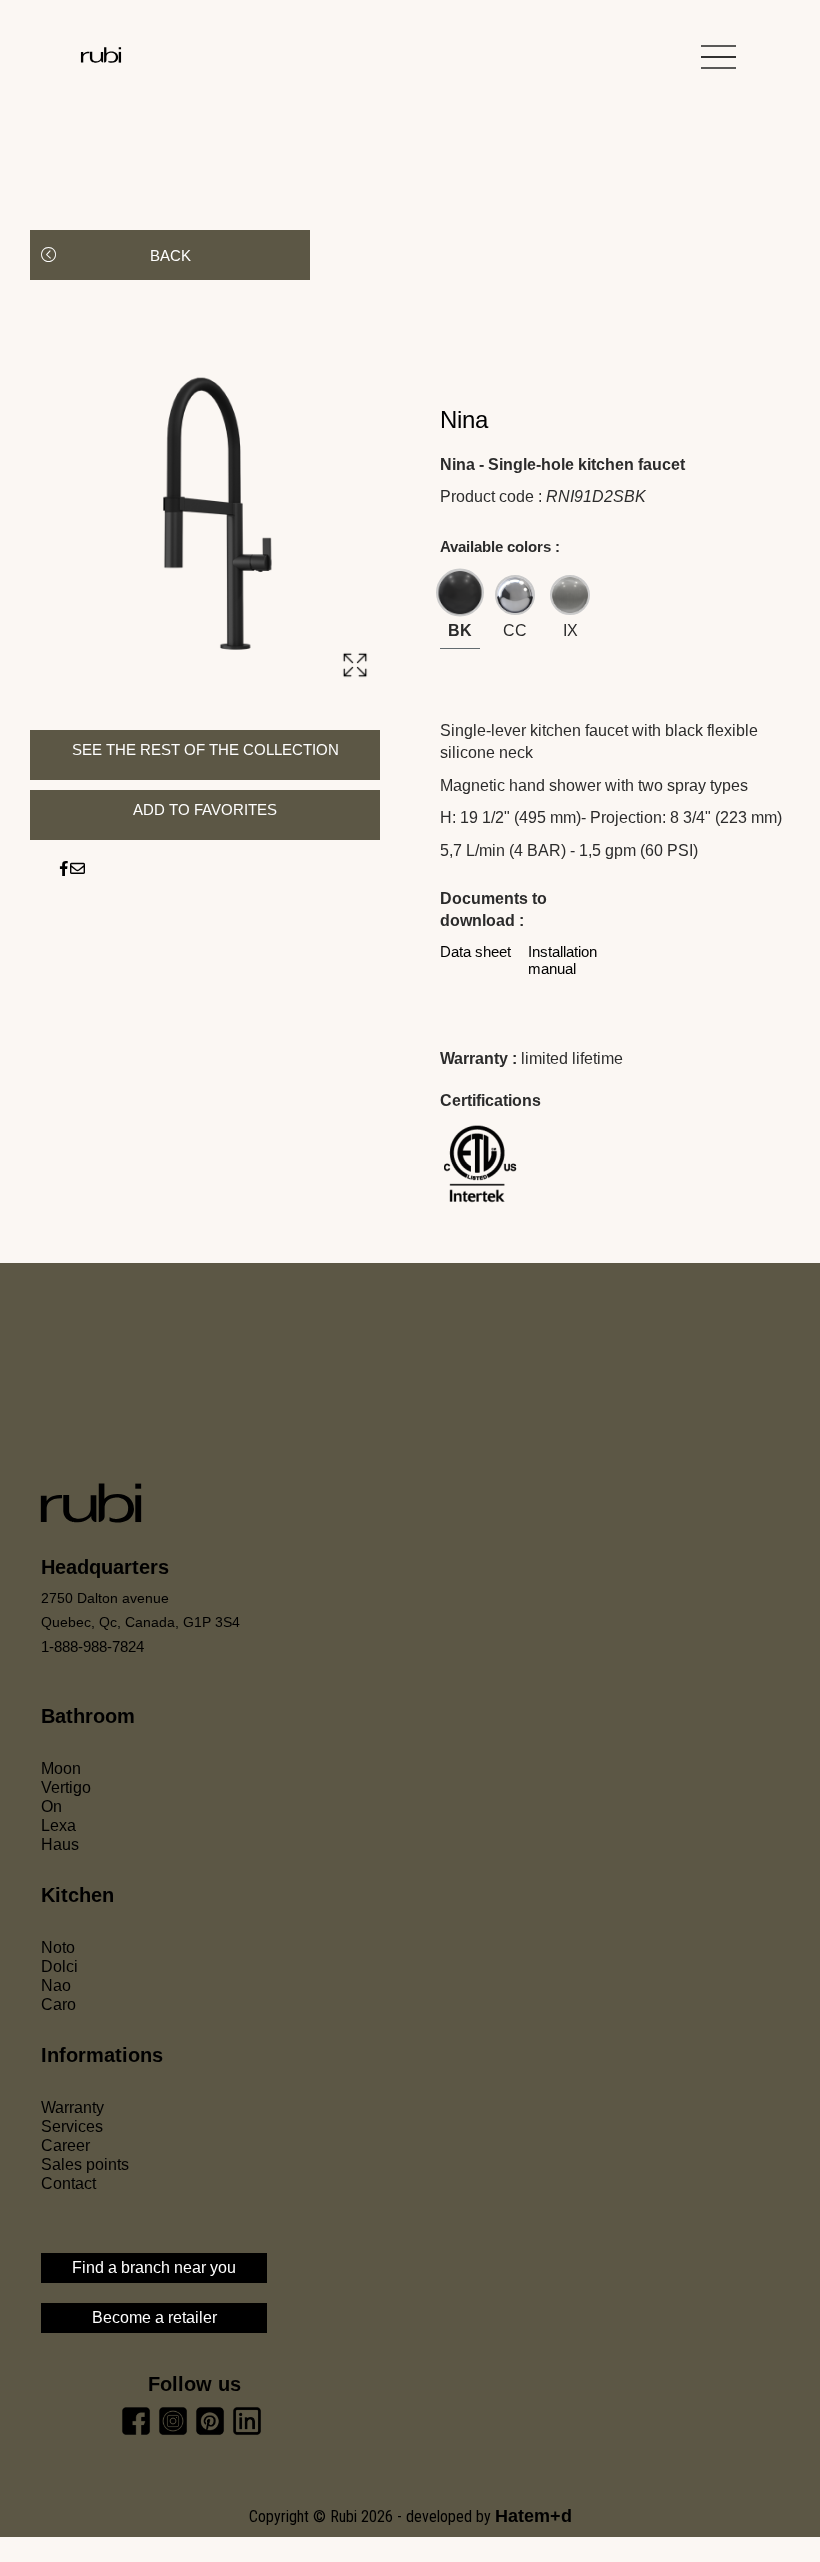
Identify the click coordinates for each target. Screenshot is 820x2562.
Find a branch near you (154, 2267)
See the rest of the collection (205, 749)
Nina (464, 419)
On (51, 1806)
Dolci (59, 1966)
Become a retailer (154, 2317)
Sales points (85, 2164)
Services (72, 2126)
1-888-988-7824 (92, 1646)
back (170, 255)
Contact (68, 2183)
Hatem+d (533, 2516)
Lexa (58, 1825)
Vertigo (66, 1787)
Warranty (72, 2107)
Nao (56, 1985)
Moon (61, 1768)
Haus (60, 1844)
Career (65, 2145)
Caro (58, 2004)
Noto (58, 1947)
